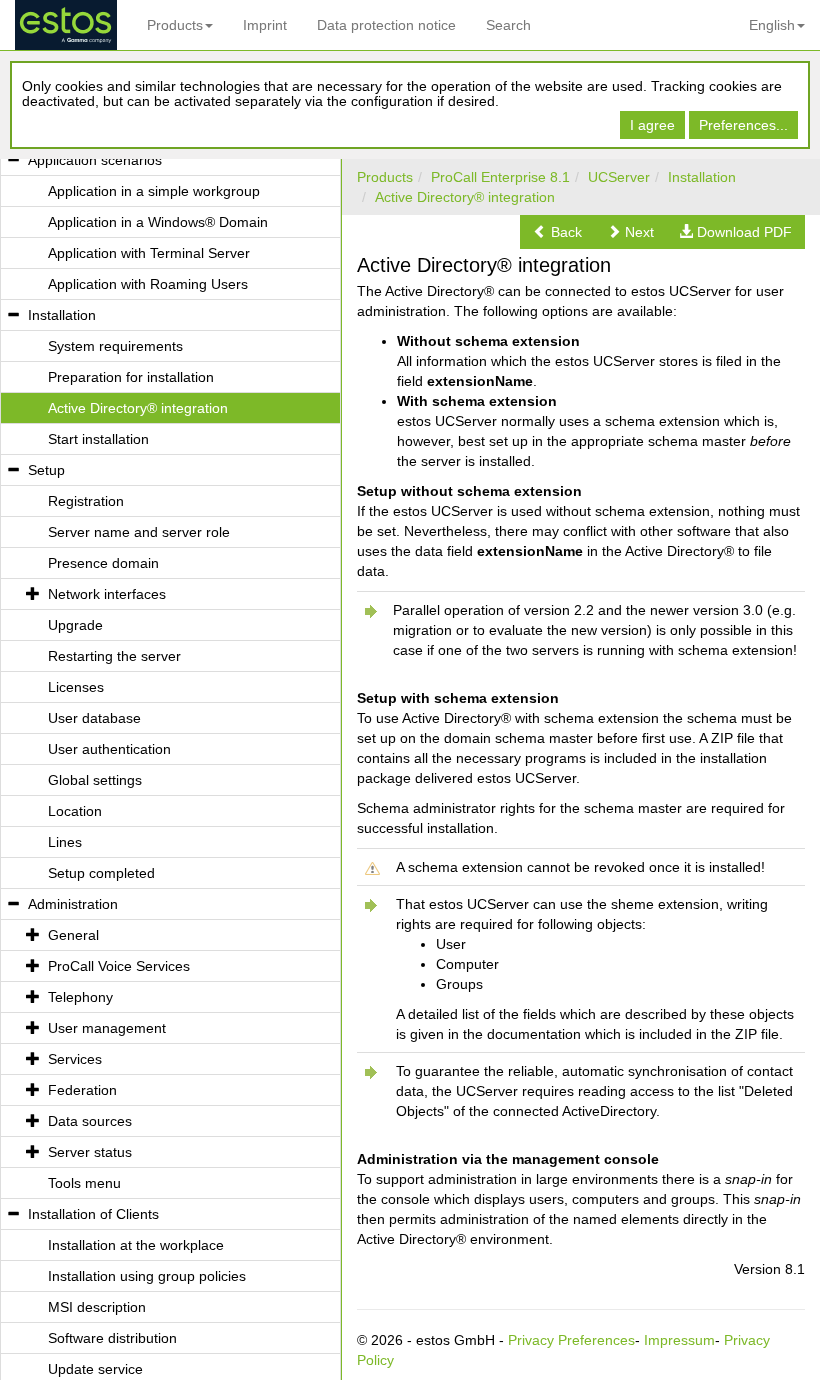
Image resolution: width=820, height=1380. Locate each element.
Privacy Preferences (571, 1340)
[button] (557, 232)
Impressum (679, 1340)
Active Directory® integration (465, 197)
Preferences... (743, 125)
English (772, 25)
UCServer (619, 177)
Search (508, 25)
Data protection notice (386, 25)
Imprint (265, 25)
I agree (652, 125)
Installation (702, 177)
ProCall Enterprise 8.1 (500, 177)
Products (175, 25)
